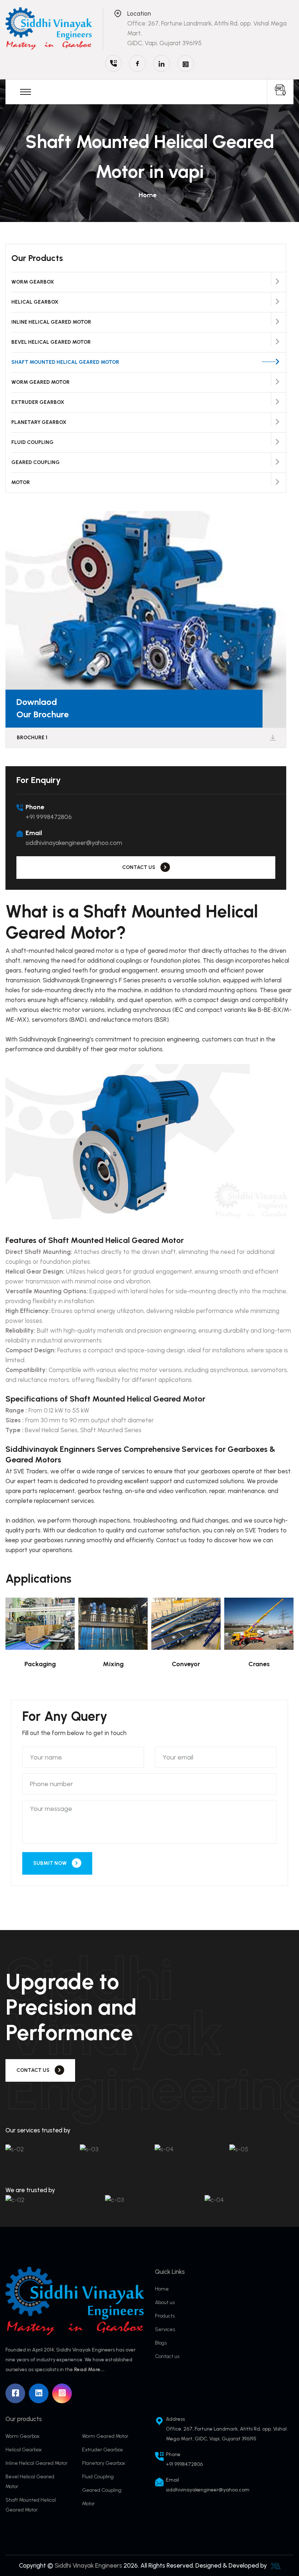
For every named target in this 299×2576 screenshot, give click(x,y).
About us (165, 2302)
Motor (21, 482)
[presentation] (265, 1073)
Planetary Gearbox (39, 422)
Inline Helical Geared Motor (51, 322)
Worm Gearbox (33, 282)
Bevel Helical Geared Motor (51, 342)
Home (147, 195)
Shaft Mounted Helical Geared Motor (65, 362)
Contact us (167, 2356)
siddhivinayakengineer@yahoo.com (74, 843)
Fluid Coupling (32, 442)
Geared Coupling (36, 462)
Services (165, 2329)
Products (165, 2316)
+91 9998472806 (49, 817)
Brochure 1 (32, 738)
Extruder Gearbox (38, 402)
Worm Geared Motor (40, 382)
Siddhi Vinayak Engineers (88, 2565)
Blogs (161, 2343)
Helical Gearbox (35, 302)
